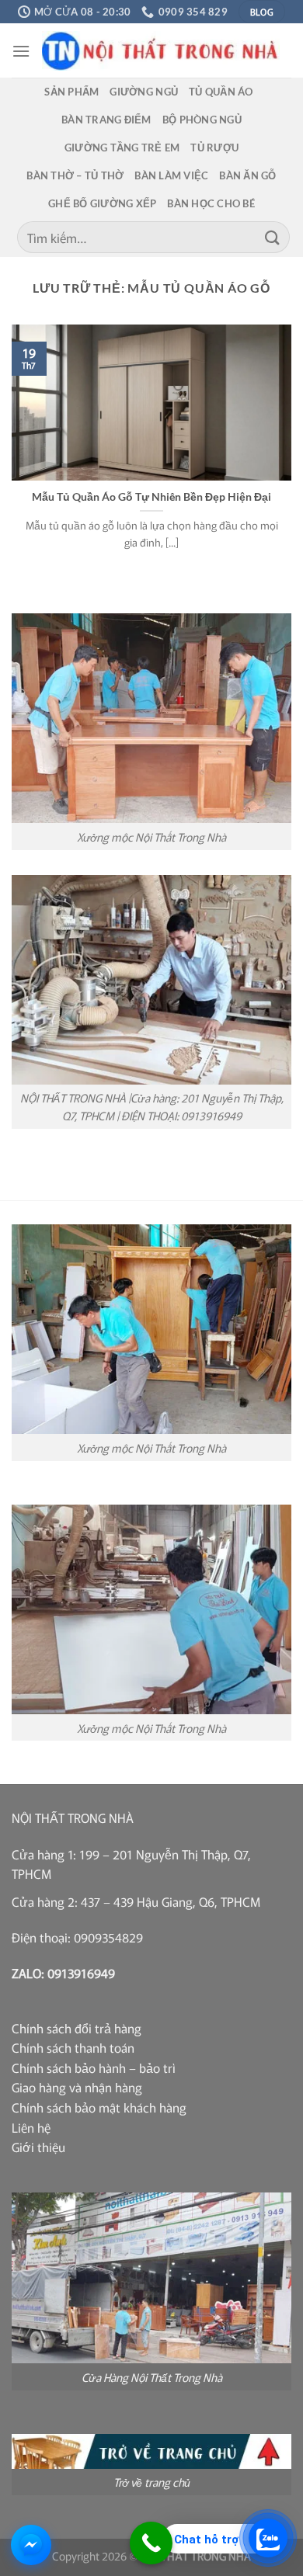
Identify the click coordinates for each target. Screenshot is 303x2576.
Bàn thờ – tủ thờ (75, 175)
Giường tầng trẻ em (122, 148)
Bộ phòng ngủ (202, 120)
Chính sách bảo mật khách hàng (99, 2107)
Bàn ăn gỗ (247, 175)
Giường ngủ (144, 92)
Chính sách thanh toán (73, 2047)
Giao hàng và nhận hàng (77, 2087)
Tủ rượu (214, 148)
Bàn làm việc (171, 175)
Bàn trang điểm (106, 120)
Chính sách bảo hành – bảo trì (94, 2067)
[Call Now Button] (151, 2543)
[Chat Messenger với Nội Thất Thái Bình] (31, 2545)
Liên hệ (31, 2127)
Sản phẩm (71, 92)
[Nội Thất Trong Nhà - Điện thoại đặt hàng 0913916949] (161, 51)
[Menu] (21, 51)
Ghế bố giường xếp (102, 203)
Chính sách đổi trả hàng (77, 2028)
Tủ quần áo (221, 92)
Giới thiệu (38, 2147)
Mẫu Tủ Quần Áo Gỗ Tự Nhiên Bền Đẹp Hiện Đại (151, 497)
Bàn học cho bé (211, 203)
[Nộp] (273, 237)
